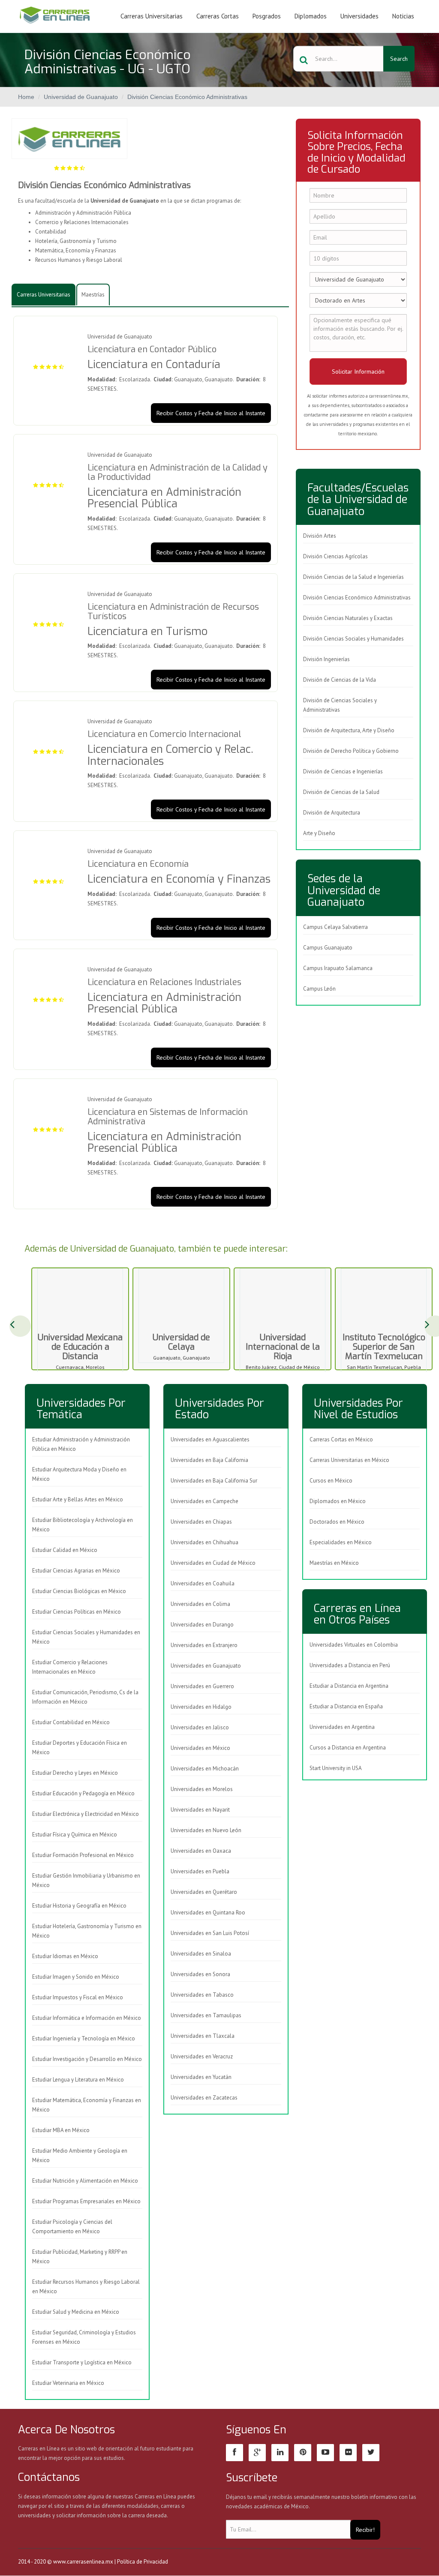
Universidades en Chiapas (201, 1522)
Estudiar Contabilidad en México (71, 1722)
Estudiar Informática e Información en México (87, 2018)
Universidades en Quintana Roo (208, 1913)
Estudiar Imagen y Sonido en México (76, 1977)
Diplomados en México (338, 1501)
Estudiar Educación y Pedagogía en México (83, 1793)
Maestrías (93, 295)
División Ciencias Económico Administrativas (187, 97)
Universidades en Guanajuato (206, 1666)
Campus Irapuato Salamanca (338, 968)
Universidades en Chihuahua (204, 1542)
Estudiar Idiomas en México (65, 1956)
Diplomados (311, 16)
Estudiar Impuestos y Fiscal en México (78, 1997)
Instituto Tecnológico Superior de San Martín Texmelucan (384, 1347)
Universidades (359, 16)
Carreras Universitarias (152, 16)
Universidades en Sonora (200, 1974)
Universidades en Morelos (202, 1789)
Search (399, 59)
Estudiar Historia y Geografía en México (79, 1906)
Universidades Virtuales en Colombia (354, 1645)
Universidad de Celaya (181, 1342)
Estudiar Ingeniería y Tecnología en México (84, 2038)
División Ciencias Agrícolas (335, 556)
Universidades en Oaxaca (201, 1851)
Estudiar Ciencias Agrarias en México (76, 1571)
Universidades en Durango (202, 1625)
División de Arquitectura (332, 813)
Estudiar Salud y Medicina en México (76, 2312)
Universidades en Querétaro (204, 1892)
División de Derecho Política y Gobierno (351, 751)
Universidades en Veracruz (202, 2056)
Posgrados (267, 16)
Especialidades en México (341, 1542)
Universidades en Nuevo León (206, 1830)
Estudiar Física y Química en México (75, 1835)
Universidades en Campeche (204, 1501)
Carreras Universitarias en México (349, 1460)
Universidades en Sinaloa (201, 1954)
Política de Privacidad (143, 2562)
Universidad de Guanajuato (81, 97)
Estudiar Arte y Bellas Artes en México (78, 1499)
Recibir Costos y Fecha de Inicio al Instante (211, 413)
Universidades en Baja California (209, 1460)
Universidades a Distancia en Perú (350, 1665)
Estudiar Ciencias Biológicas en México (79, 1591)
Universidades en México (200, 1748)
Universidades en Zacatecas (204, 2098)
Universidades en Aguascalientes (210, 1439)
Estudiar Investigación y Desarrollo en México (87, 2059)
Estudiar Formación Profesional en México (83, 1855)
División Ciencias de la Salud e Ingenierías (353, 577)
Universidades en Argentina (342, 1727)
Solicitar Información (358, 371)
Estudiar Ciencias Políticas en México (77, 1612)
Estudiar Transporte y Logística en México (82, 2362)
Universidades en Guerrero (202, 1686)
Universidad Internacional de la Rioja (283, 1347)
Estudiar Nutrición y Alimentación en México (85, 2181)
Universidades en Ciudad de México (213, 1563)
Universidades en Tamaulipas (206, 2015)
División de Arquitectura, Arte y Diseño (349, 730)
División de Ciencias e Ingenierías (343, 771)
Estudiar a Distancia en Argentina (349, 1686)
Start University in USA (336, 1768)
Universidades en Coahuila (203, 1583)
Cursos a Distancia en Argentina (348, 1748)
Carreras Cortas (218, 16)
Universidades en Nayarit (200, 1810)
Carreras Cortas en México (341, 1439)
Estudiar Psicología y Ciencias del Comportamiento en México (72, 2227)
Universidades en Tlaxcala (203, 2036)
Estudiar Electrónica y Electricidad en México (86, 1814)
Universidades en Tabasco (202, 1995)
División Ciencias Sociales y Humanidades (353, 639)
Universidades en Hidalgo (201, 1707)
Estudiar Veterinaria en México (68, 2383)
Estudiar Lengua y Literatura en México (78, 2080)
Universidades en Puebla (200, 1871)
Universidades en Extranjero (204, 1645)
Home (26, 97)
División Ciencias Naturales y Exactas (348, 618)
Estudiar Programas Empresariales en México (86, 2201)
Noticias (403, 16)
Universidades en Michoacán (205, 1769)
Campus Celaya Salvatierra (335, 927)
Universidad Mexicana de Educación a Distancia (80, 1347)
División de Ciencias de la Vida (340, 680)
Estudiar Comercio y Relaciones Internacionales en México (70, 1667)
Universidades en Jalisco (200, 1727)
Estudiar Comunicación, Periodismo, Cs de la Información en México (85, 1697)
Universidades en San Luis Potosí (210, 1933)
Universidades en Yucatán (201, 2077)
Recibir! (365, 2530)
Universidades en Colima (200, 1604)
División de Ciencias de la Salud (341, 792)
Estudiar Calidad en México (65, 1550)
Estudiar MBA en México (61, 2130)
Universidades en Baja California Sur (214, 1481)
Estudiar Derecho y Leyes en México (75, 1773)
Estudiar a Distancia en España (346, 1706)
